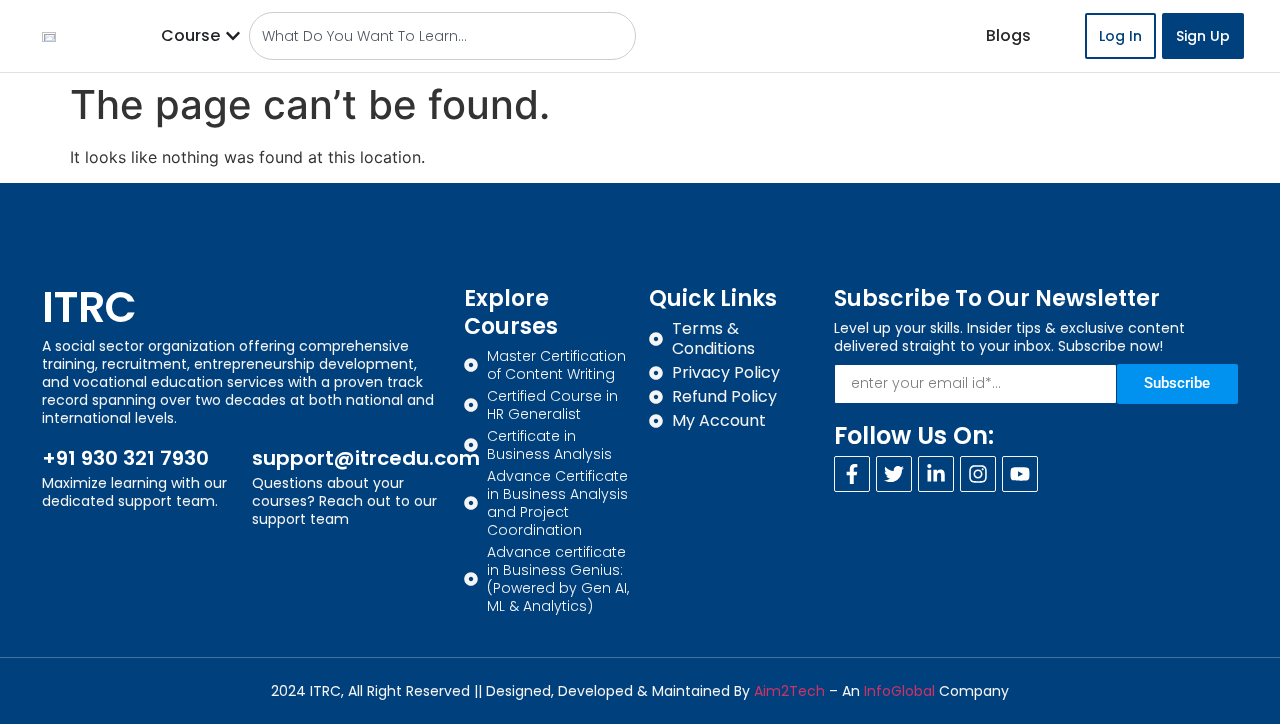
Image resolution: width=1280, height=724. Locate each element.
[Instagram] (978, 474)
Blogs (1008, 35)
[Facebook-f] (852, 474)
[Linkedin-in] (936, 474)
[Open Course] (233, 36)
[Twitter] (894, 474)
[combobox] (442, 36)
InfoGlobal (899, 691)
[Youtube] (1020, 474)
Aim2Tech (789, 691)
